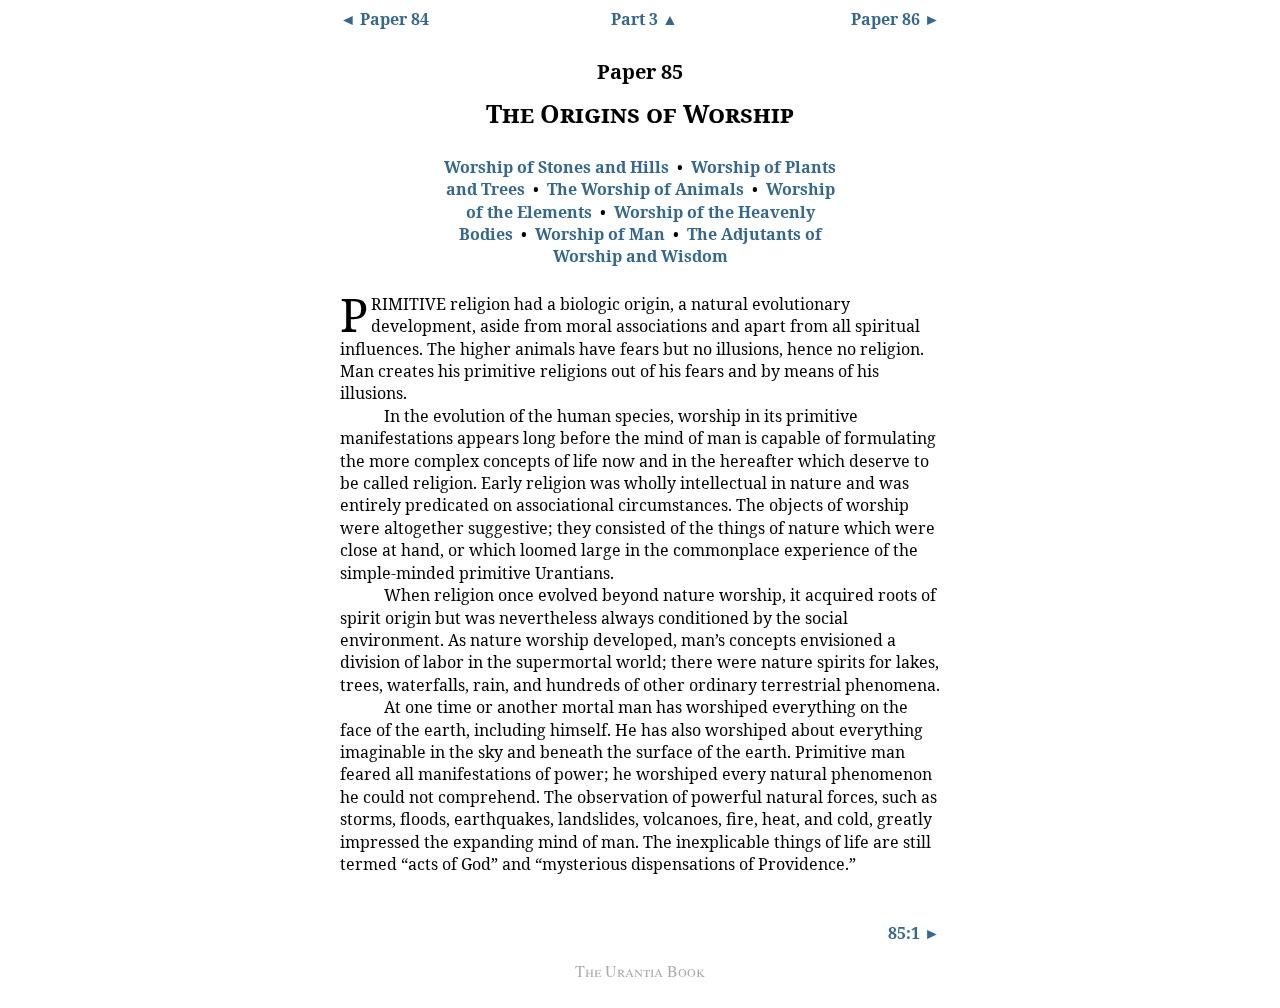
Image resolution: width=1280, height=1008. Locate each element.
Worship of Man (600, 234)
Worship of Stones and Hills (556, 167)
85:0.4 (355, 706)
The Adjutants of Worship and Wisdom (687, 245)
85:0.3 (355, 594)
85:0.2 (355, 415)
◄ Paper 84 (384, 19)
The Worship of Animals (645, 189)
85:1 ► (914, 933)
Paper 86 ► (895, 19)
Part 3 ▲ (644, 19)
